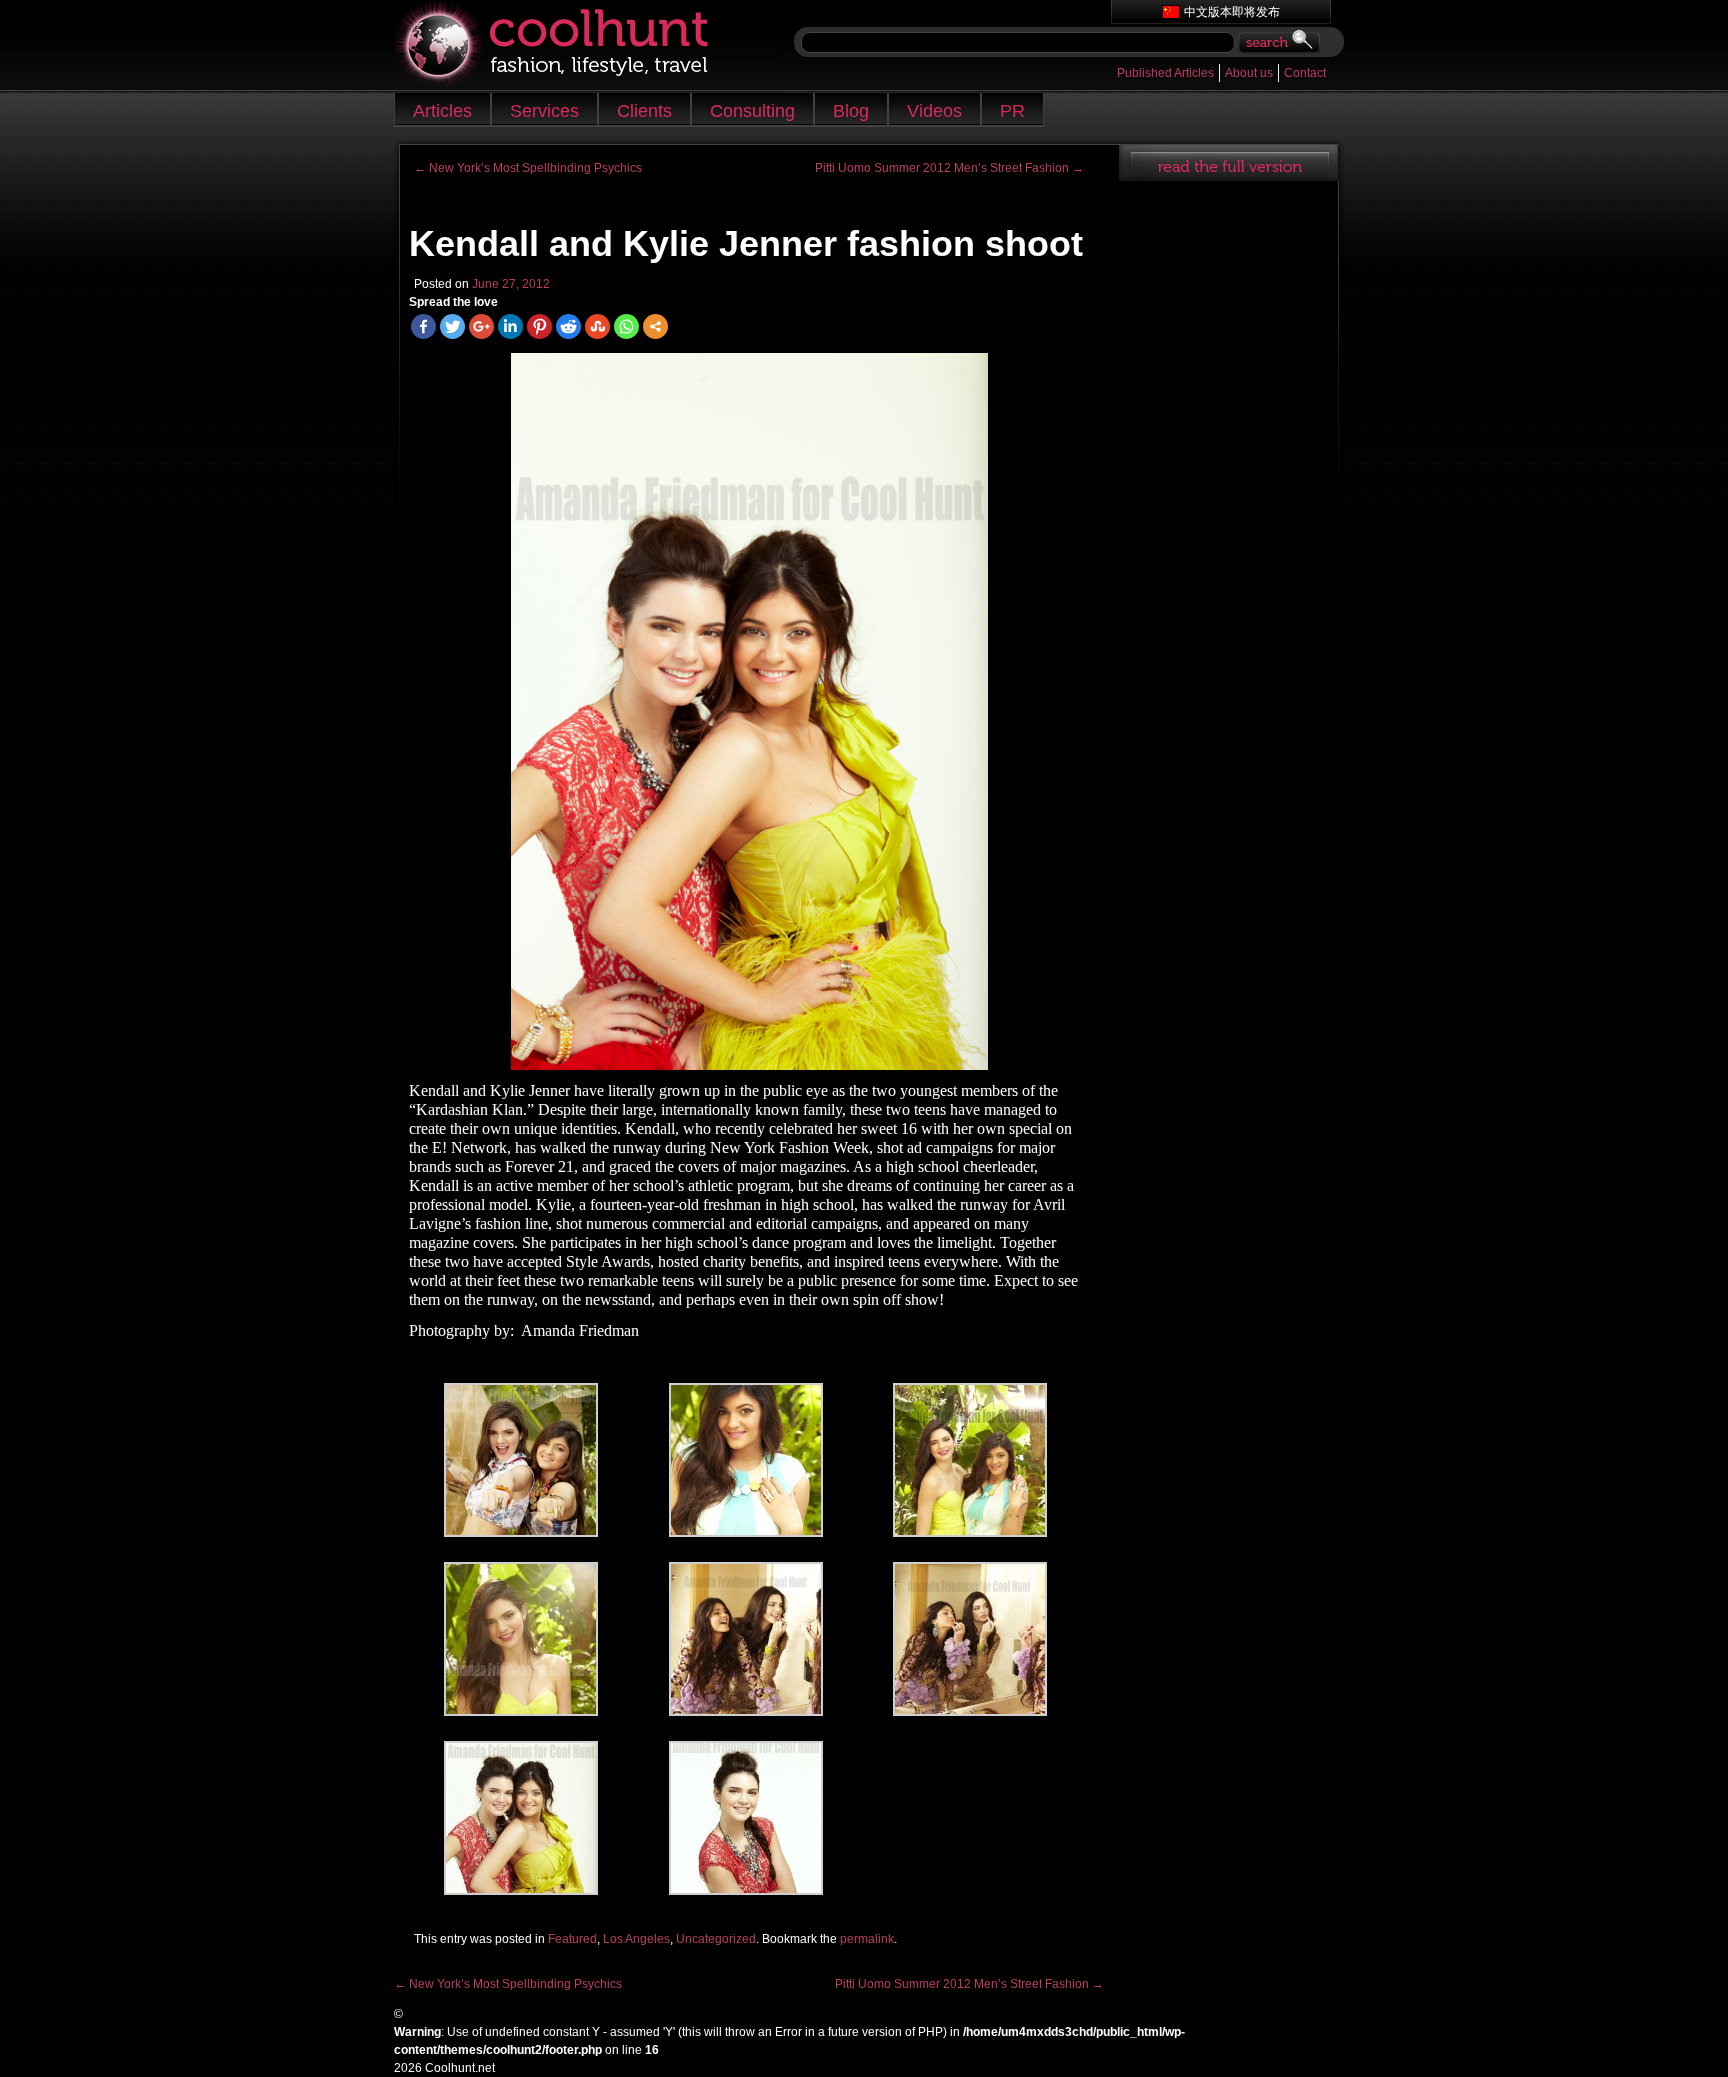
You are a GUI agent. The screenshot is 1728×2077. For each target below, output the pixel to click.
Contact (1305, 73)
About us (1249, 73)
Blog (851, 111)
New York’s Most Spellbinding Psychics (528, 168)
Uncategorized (716, 1939)
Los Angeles (636, 1939)
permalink (867, 1939)
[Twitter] (452, 326)
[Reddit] (568, 326)
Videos (934, 111)
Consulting (752, 111)
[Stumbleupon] (597, 326)
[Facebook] (423, 326)
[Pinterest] (539, 326)
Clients (644, 111)
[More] (655, 326)
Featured (572, 1939)
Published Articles (1165, 73)
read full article (1228, 163)
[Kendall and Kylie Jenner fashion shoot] (749, 711)
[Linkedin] (510, 326)
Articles (442, 111)
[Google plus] (481, 326)
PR (1012, 111)
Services (544, 111)
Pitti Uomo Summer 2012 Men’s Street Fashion (949, 168)
